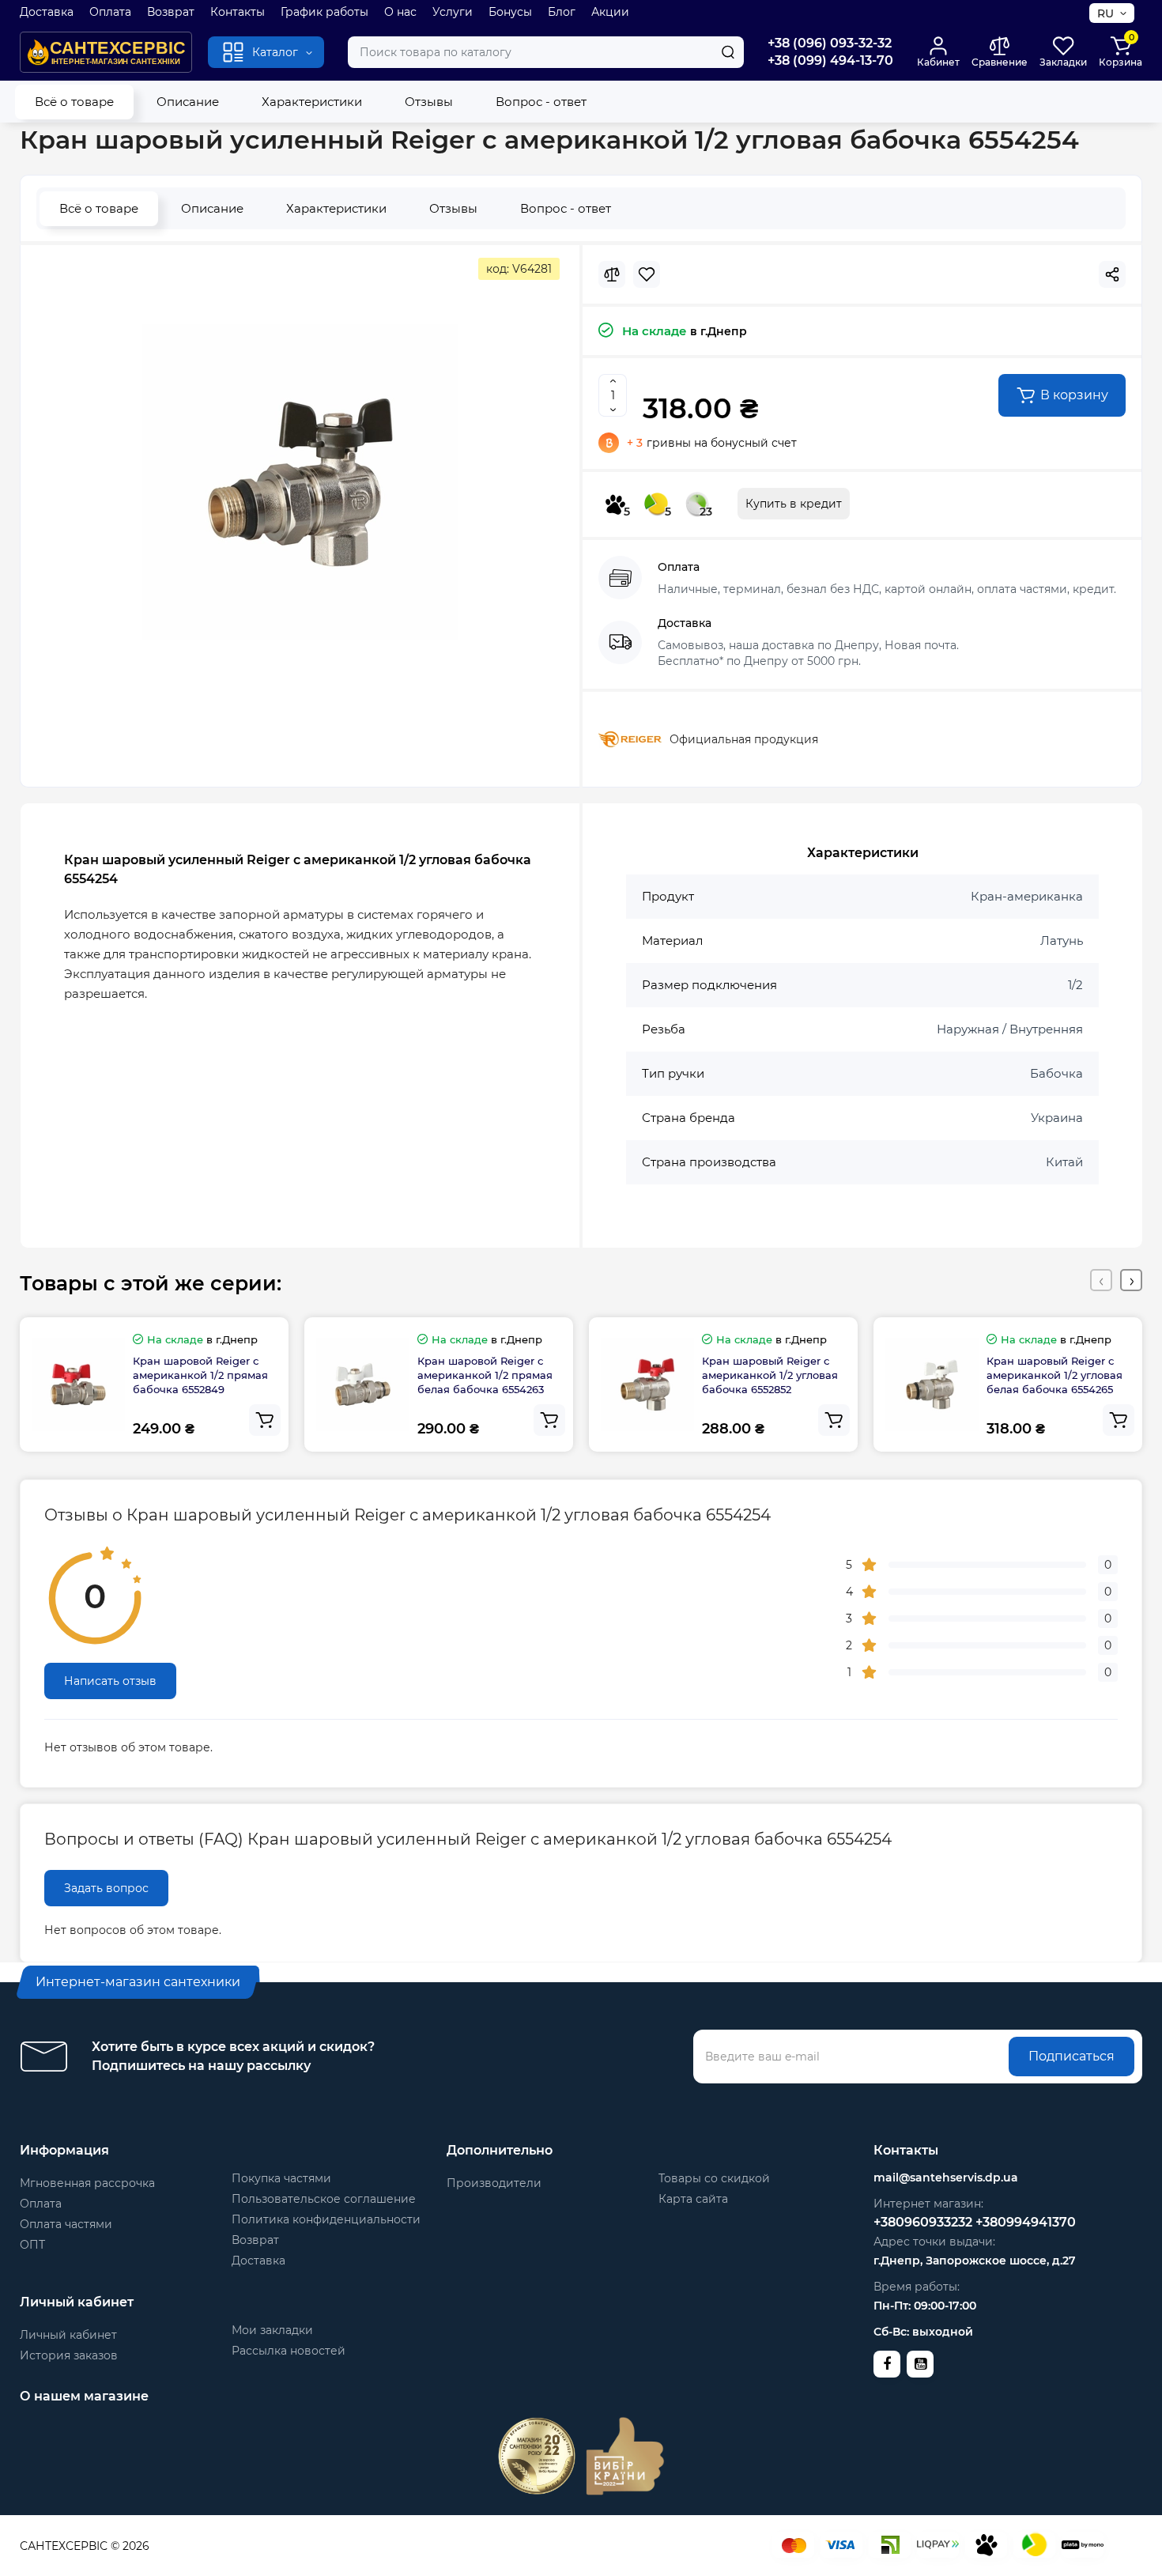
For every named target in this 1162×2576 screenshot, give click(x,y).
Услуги (453, 12)
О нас (400, 12)
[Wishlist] (647, 274)
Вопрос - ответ (541, 102)
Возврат (171, 12)
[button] (1101, 1280)
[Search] (728, 52)
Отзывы (429, 102)
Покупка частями (281, 2178)
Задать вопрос (106, 1888)
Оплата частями (66, 2224)
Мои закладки (272, 2330)
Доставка (47, 12)
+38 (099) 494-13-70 (830, 60)
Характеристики (312, 102)
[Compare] (612, 274)
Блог (562, 12)
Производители (494, 2183)
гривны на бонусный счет (712, 443)
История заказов (69, 2355)
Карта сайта (693, 2199)
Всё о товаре (74, 102)
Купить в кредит (794, 504)
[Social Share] (1112, 274)
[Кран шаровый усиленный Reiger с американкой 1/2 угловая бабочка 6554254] (300, 482)
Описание (188, 102)
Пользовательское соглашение (324, 2199)
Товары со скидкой (714, 2178)
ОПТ (32, 2245)
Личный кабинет (68, 2335)
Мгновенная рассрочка (87, 2183)
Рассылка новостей (289, 2351)
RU (1105, 13)
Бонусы (510, 12)
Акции (610, 12)
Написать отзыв (110, 1681)
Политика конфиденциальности (326, 2219)
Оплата (110, 12)
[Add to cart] (265, 1420)
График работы (324, 12)
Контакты (238, 12)
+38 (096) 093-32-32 (830, 43)
